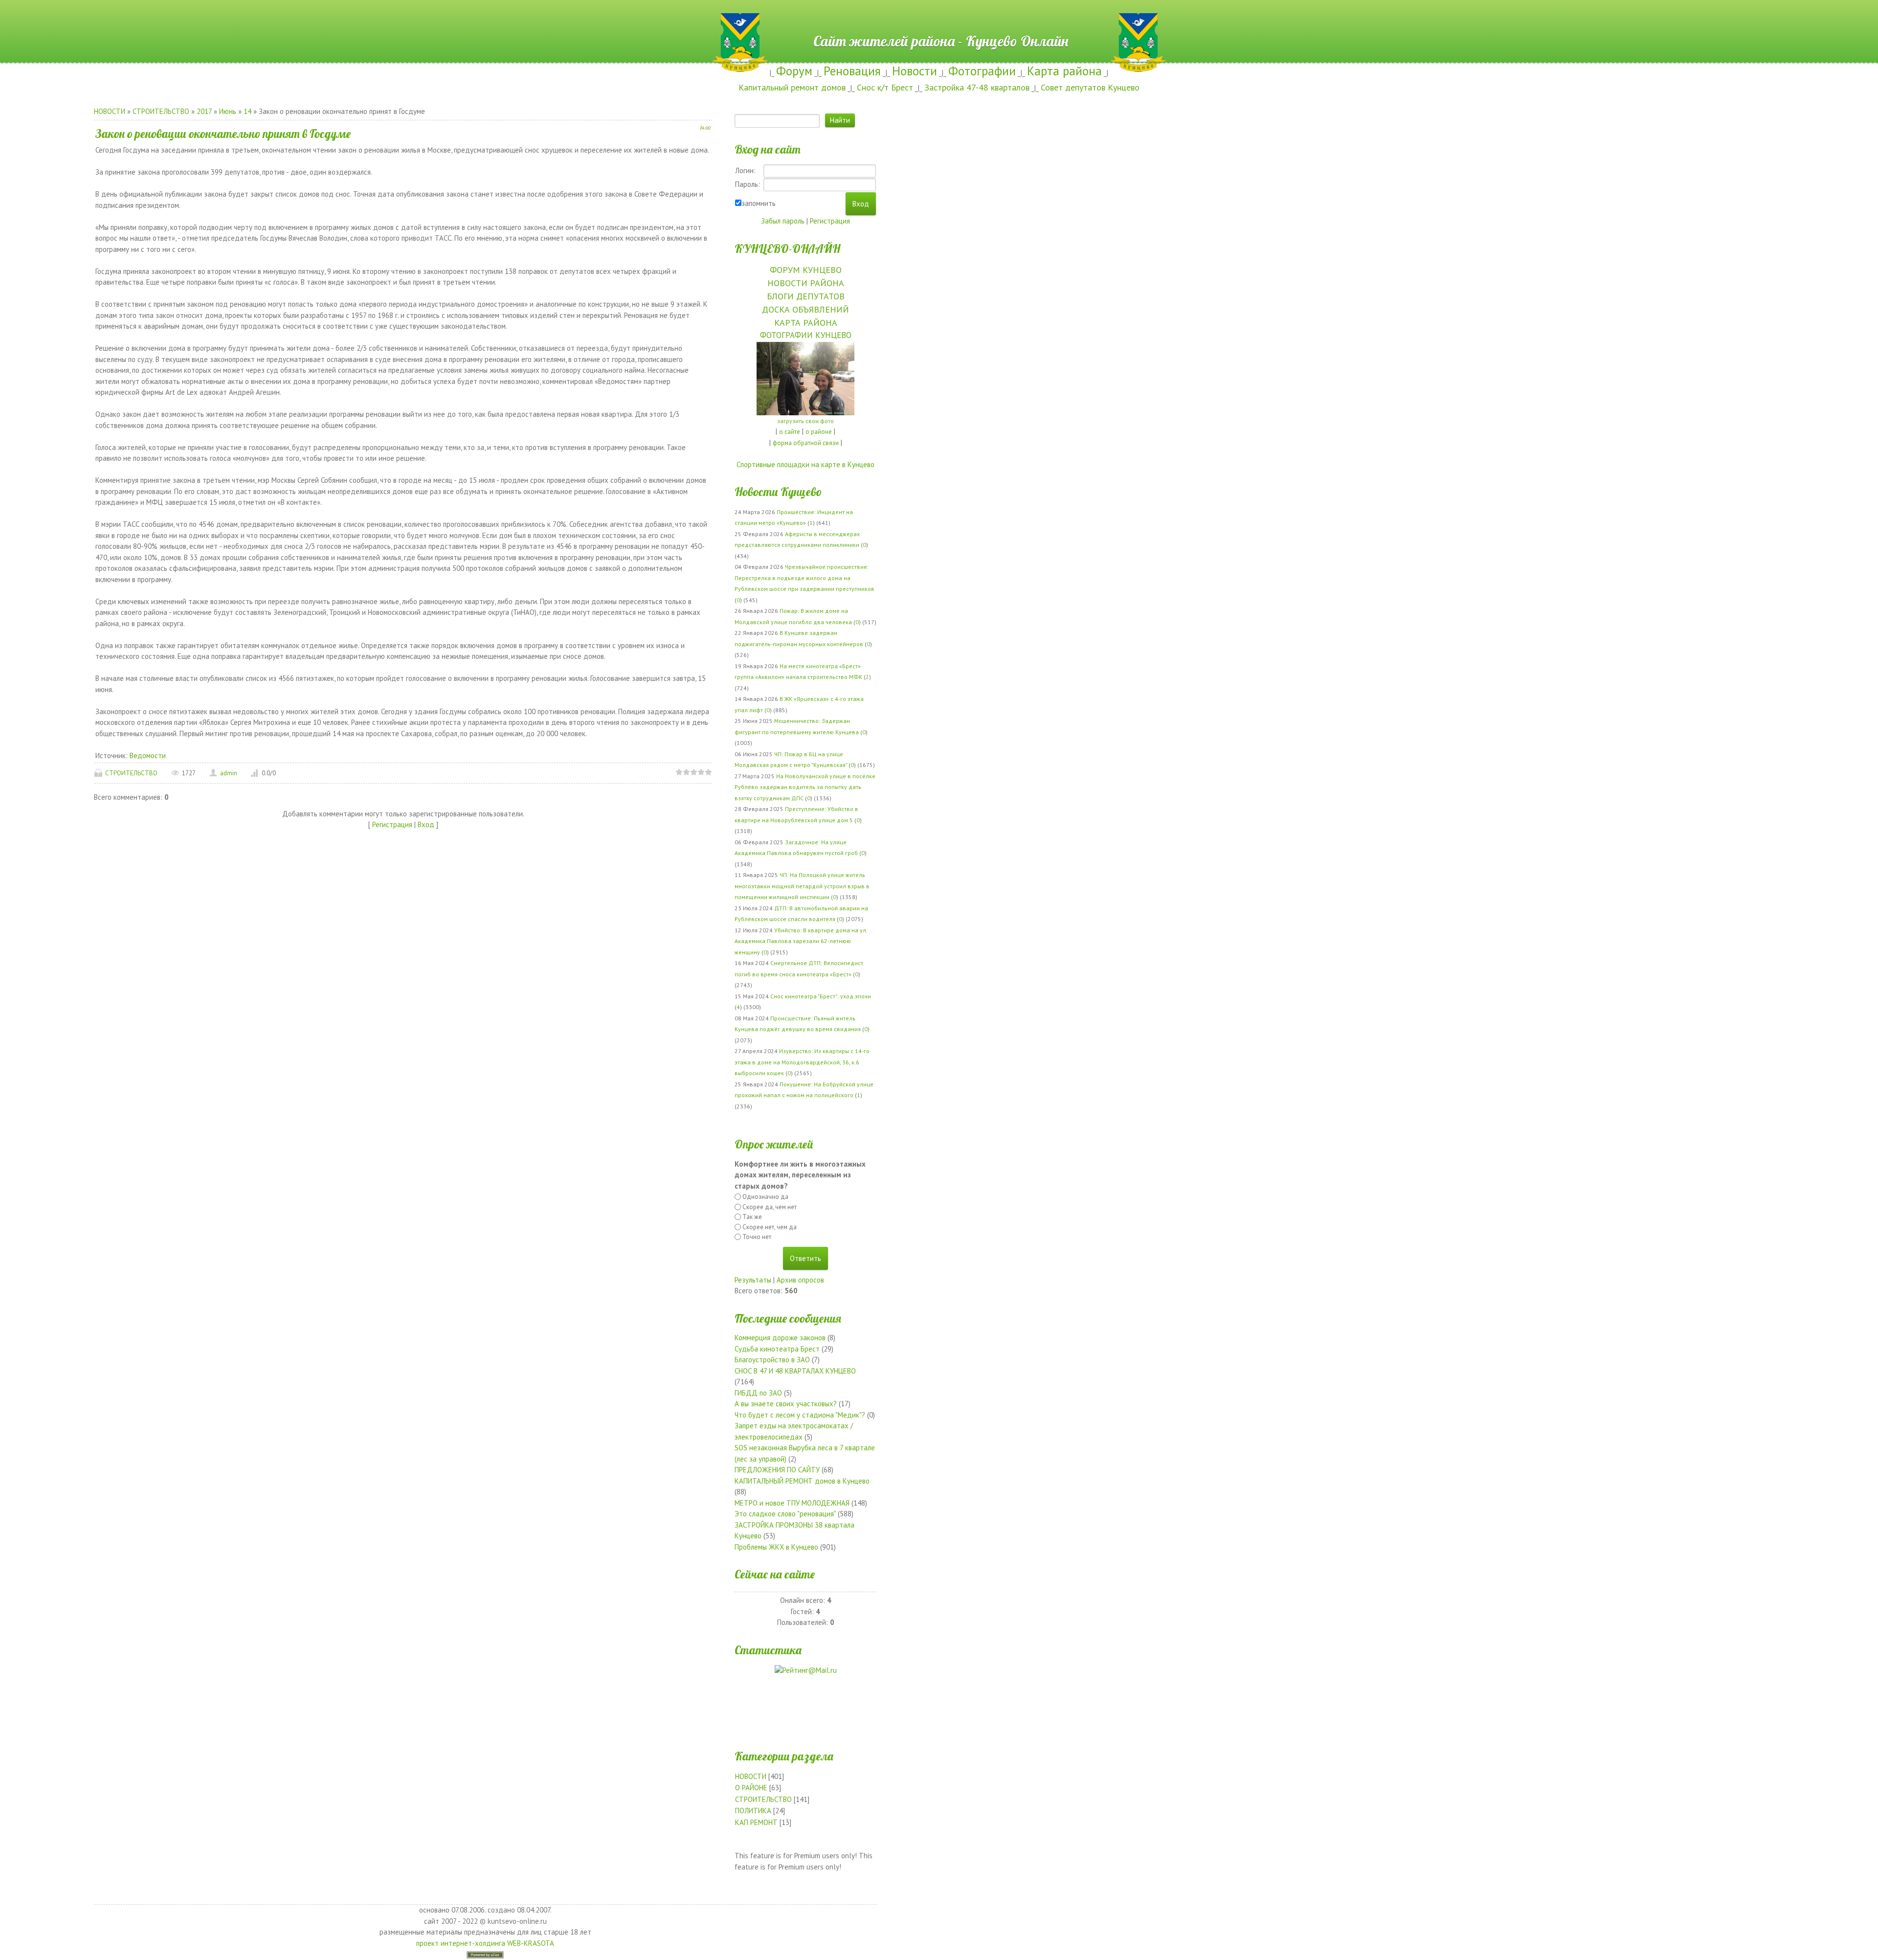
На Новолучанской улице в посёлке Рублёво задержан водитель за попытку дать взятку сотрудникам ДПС (805, 787)
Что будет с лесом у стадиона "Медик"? (800, 1415)
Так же (752, 1217)
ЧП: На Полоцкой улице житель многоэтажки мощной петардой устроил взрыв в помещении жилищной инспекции (802, 886)
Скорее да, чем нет (770, 1207)
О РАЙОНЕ (751, 1788)
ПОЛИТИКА (753, 1811)
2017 (204, 111)
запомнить (759, 203)
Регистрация (392, 824)
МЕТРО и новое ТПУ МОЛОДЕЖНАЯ (792, 1503)
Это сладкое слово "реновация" (785, 1514)
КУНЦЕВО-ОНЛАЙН (787, 248)
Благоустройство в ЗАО (772, 1360)
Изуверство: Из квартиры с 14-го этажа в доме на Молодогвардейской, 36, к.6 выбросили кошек (802, 1062)
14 (247, 111)
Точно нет (757, 1237)
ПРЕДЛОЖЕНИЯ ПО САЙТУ (777, 1470)
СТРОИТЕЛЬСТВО (161, 111)
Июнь (228, 111)
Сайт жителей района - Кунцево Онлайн (939, 18)
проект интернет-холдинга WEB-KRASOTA (485, 1943)
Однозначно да (765, 1197)
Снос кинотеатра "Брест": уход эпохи (821, 996)
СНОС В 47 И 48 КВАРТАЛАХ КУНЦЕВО (795, 1371)
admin (229, 773)
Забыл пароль (783, 221)
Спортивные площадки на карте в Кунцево (805, 464)
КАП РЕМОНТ (756, 1822)
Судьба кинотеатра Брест (777, 1349)
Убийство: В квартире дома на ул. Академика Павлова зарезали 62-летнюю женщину (801, 941)
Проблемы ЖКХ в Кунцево (776, 1547)
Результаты (753, 1280)
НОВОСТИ (110, 111)
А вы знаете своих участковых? (786, 1404)
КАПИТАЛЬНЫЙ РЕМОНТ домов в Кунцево (802, 1481)
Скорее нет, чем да (770, 1227)
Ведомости (148, 755)
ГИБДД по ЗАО (758, 1393)
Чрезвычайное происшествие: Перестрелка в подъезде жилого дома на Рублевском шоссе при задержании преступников (805, 578)
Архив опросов (800, 1280)
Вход (426, 824)
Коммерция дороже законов (780, 1338)
